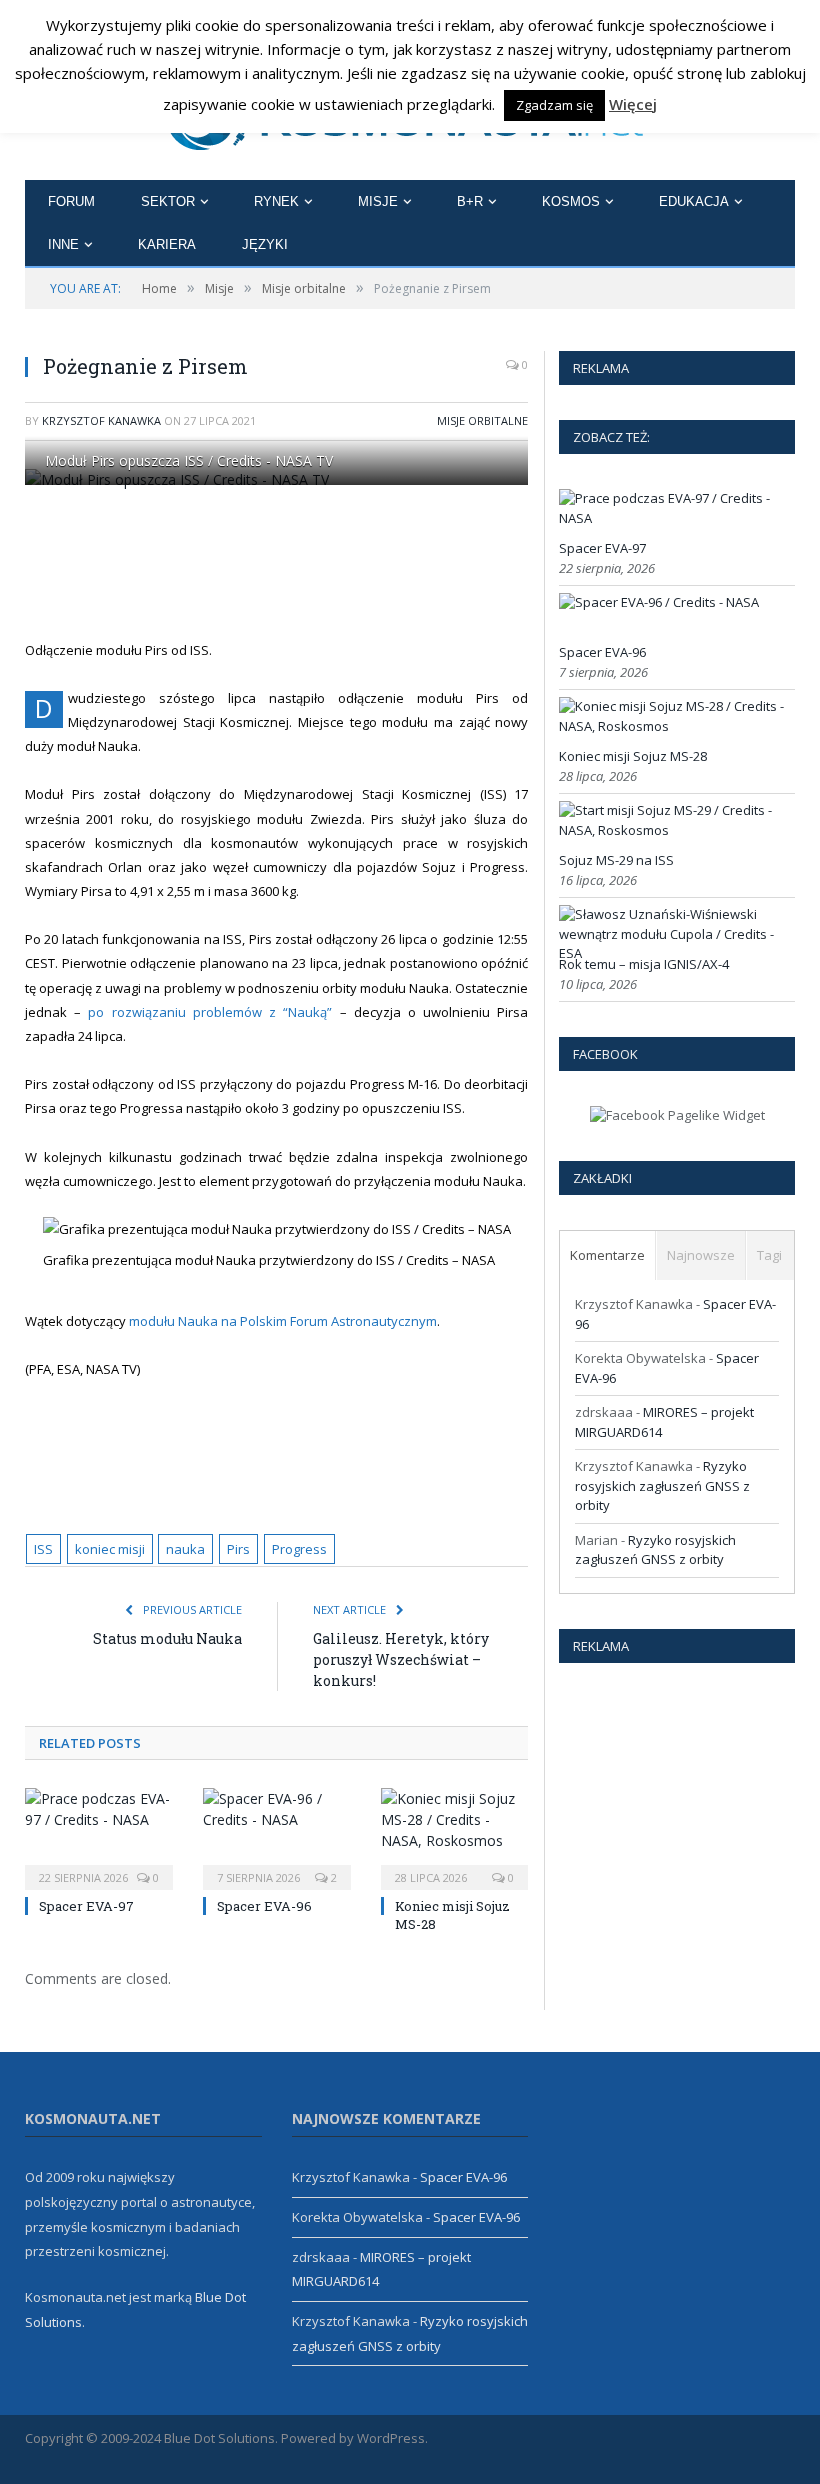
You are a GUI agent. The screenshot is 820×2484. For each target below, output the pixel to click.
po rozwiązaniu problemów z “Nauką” (210, 1012)
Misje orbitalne (482, 420)
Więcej (633, 104)
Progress (299, 1549)
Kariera (167, 244)
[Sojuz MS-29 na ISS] (674, 830)
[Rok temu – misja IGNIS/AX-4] (674, 953)
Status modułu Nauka (167, 1638)
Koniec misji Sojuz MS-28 (633, 756)
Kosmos (571, 201)
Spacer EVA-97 (86, 1906)
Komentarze (607, 1255)
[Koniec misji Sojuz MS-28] (455, 1836)
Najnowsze (701, 1255)
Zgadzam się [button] (554, 105)
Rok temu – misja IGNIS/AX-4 (644, 964)
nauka (185, 1549)
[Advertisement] (400, 562)
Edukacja (694, 201)
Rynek (276, 201)
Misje (378, 201)
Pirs (238, 1549)
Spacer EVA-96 (264, 1906)
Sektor (168, 201)
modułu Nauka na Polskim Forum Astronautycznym (283, 1321)
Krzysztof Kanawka (101, 420)
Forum (71, 201)
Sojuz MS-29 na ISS (616, 860)
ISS (43, 1549)
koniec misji (110, 1549)
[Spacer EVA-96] (277, 1836)
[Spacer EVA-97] (99, 1836)
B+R (470, 201)
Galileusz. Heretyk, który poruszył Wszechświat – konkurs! (401, 1659)
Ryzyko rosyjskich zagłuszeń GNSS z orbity (662, 1485)
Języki (265, 244)
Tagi (769, 1255)
